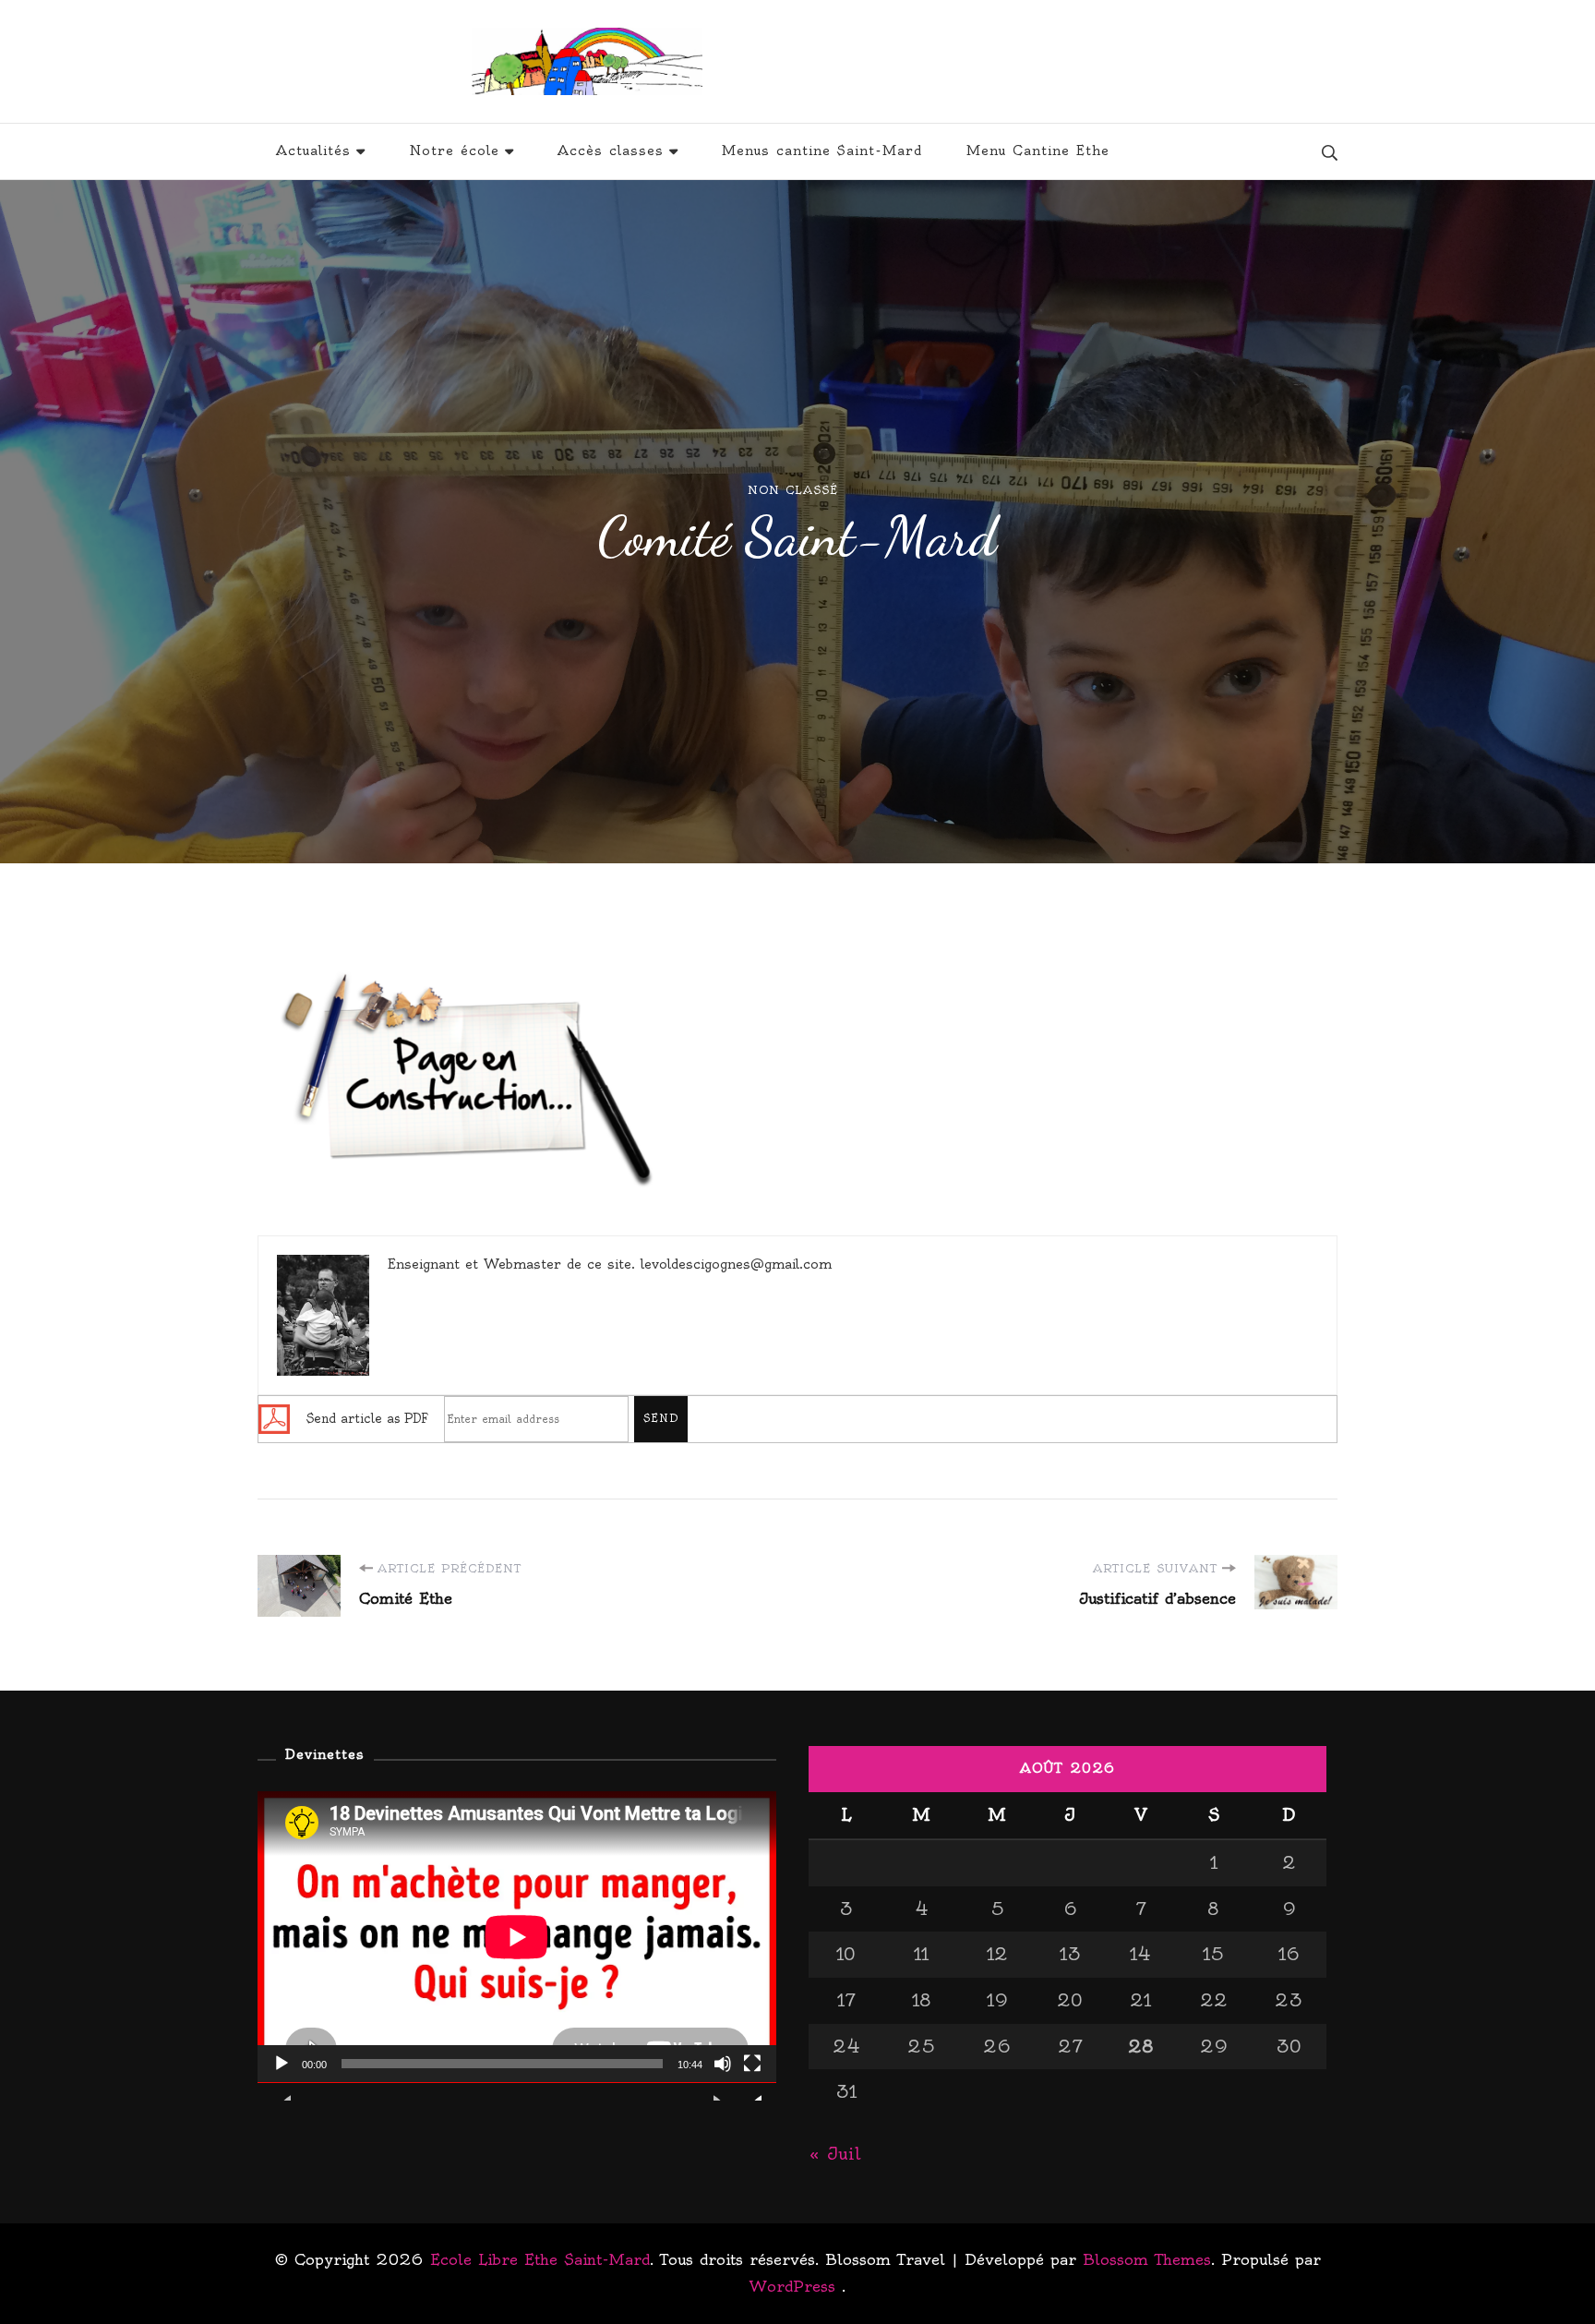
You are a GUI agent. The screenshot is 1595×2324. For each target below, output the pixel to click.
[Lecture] (282, 2077)
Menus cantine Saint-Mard (822, 151)
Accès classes (611, 151)
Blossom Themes (1147, 2259)
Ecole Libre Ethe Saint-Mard (923, 61)
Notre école (454, 151)
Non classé (793, 490)
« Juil (835, 2154)
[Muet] (723, 2077)
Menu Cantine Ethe (1038, 151)
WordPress (792, 2286)
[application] (517, 1937)
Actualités (313, 151)
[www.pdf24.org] (274, 1416)
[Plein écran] (752, 2077)
